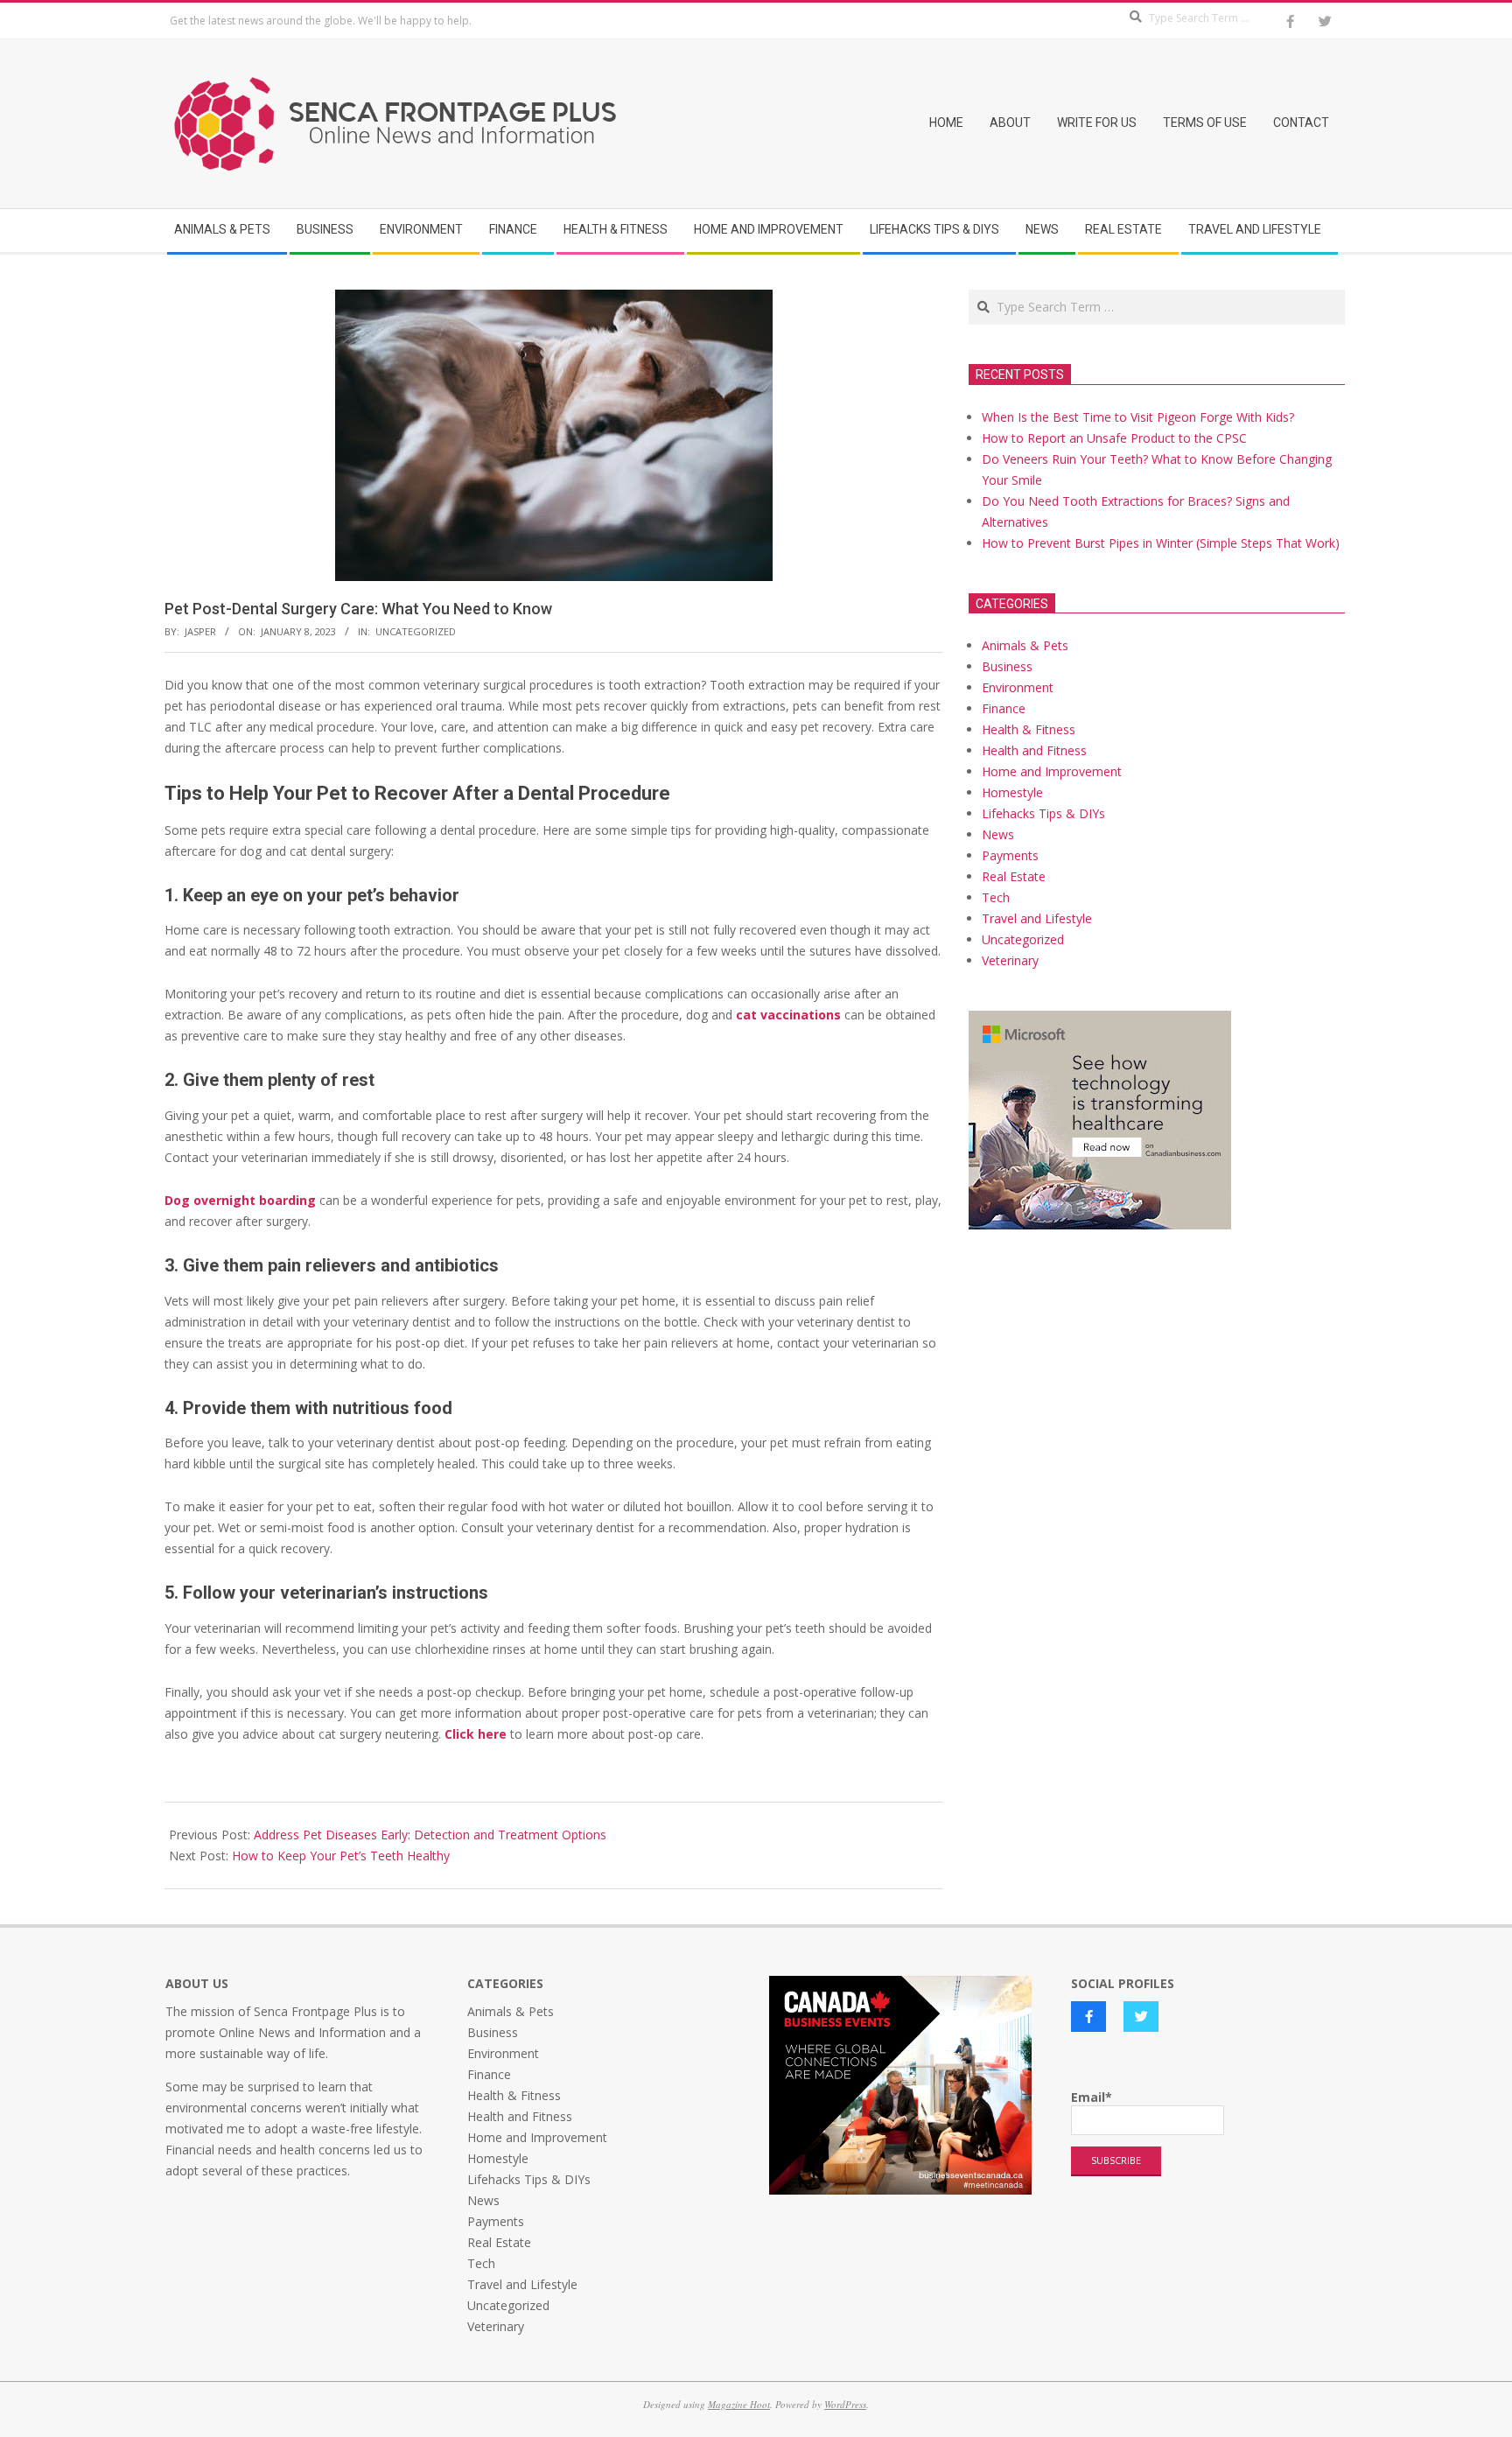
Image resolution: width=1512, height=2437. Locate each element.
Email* (1092, 2097)
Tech (996, 897)
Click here (476, 1734)
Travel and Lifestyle (1037, 918)
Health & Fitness (1029, 729)
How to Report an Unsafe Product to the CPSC (1114, 438)
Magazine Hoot (739, 2404)
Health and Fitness (1034, 750)
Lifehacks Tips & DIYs (1043, 813)
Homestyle (1012, 792)
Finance (1004, 708)
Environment (1018, 687)
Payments (1010, 855)
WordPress (845, 2404)
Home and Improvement (1052, 771)
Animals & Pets (1025, 645)
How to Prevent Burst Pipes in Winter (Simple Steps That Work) (1161, 543)
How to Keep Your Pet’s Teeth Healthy (341, 1856)
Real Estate (1014, 876)
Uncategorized (416, 631)
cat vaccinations (788, 1015)
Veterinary (1010, 960)
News (998, 834)
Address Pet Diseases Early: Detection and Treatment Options (430, 1835)
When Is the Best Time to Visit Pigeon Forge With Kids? (1138, 417)
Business (1007, 666)
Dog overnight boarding (240, 1200)
